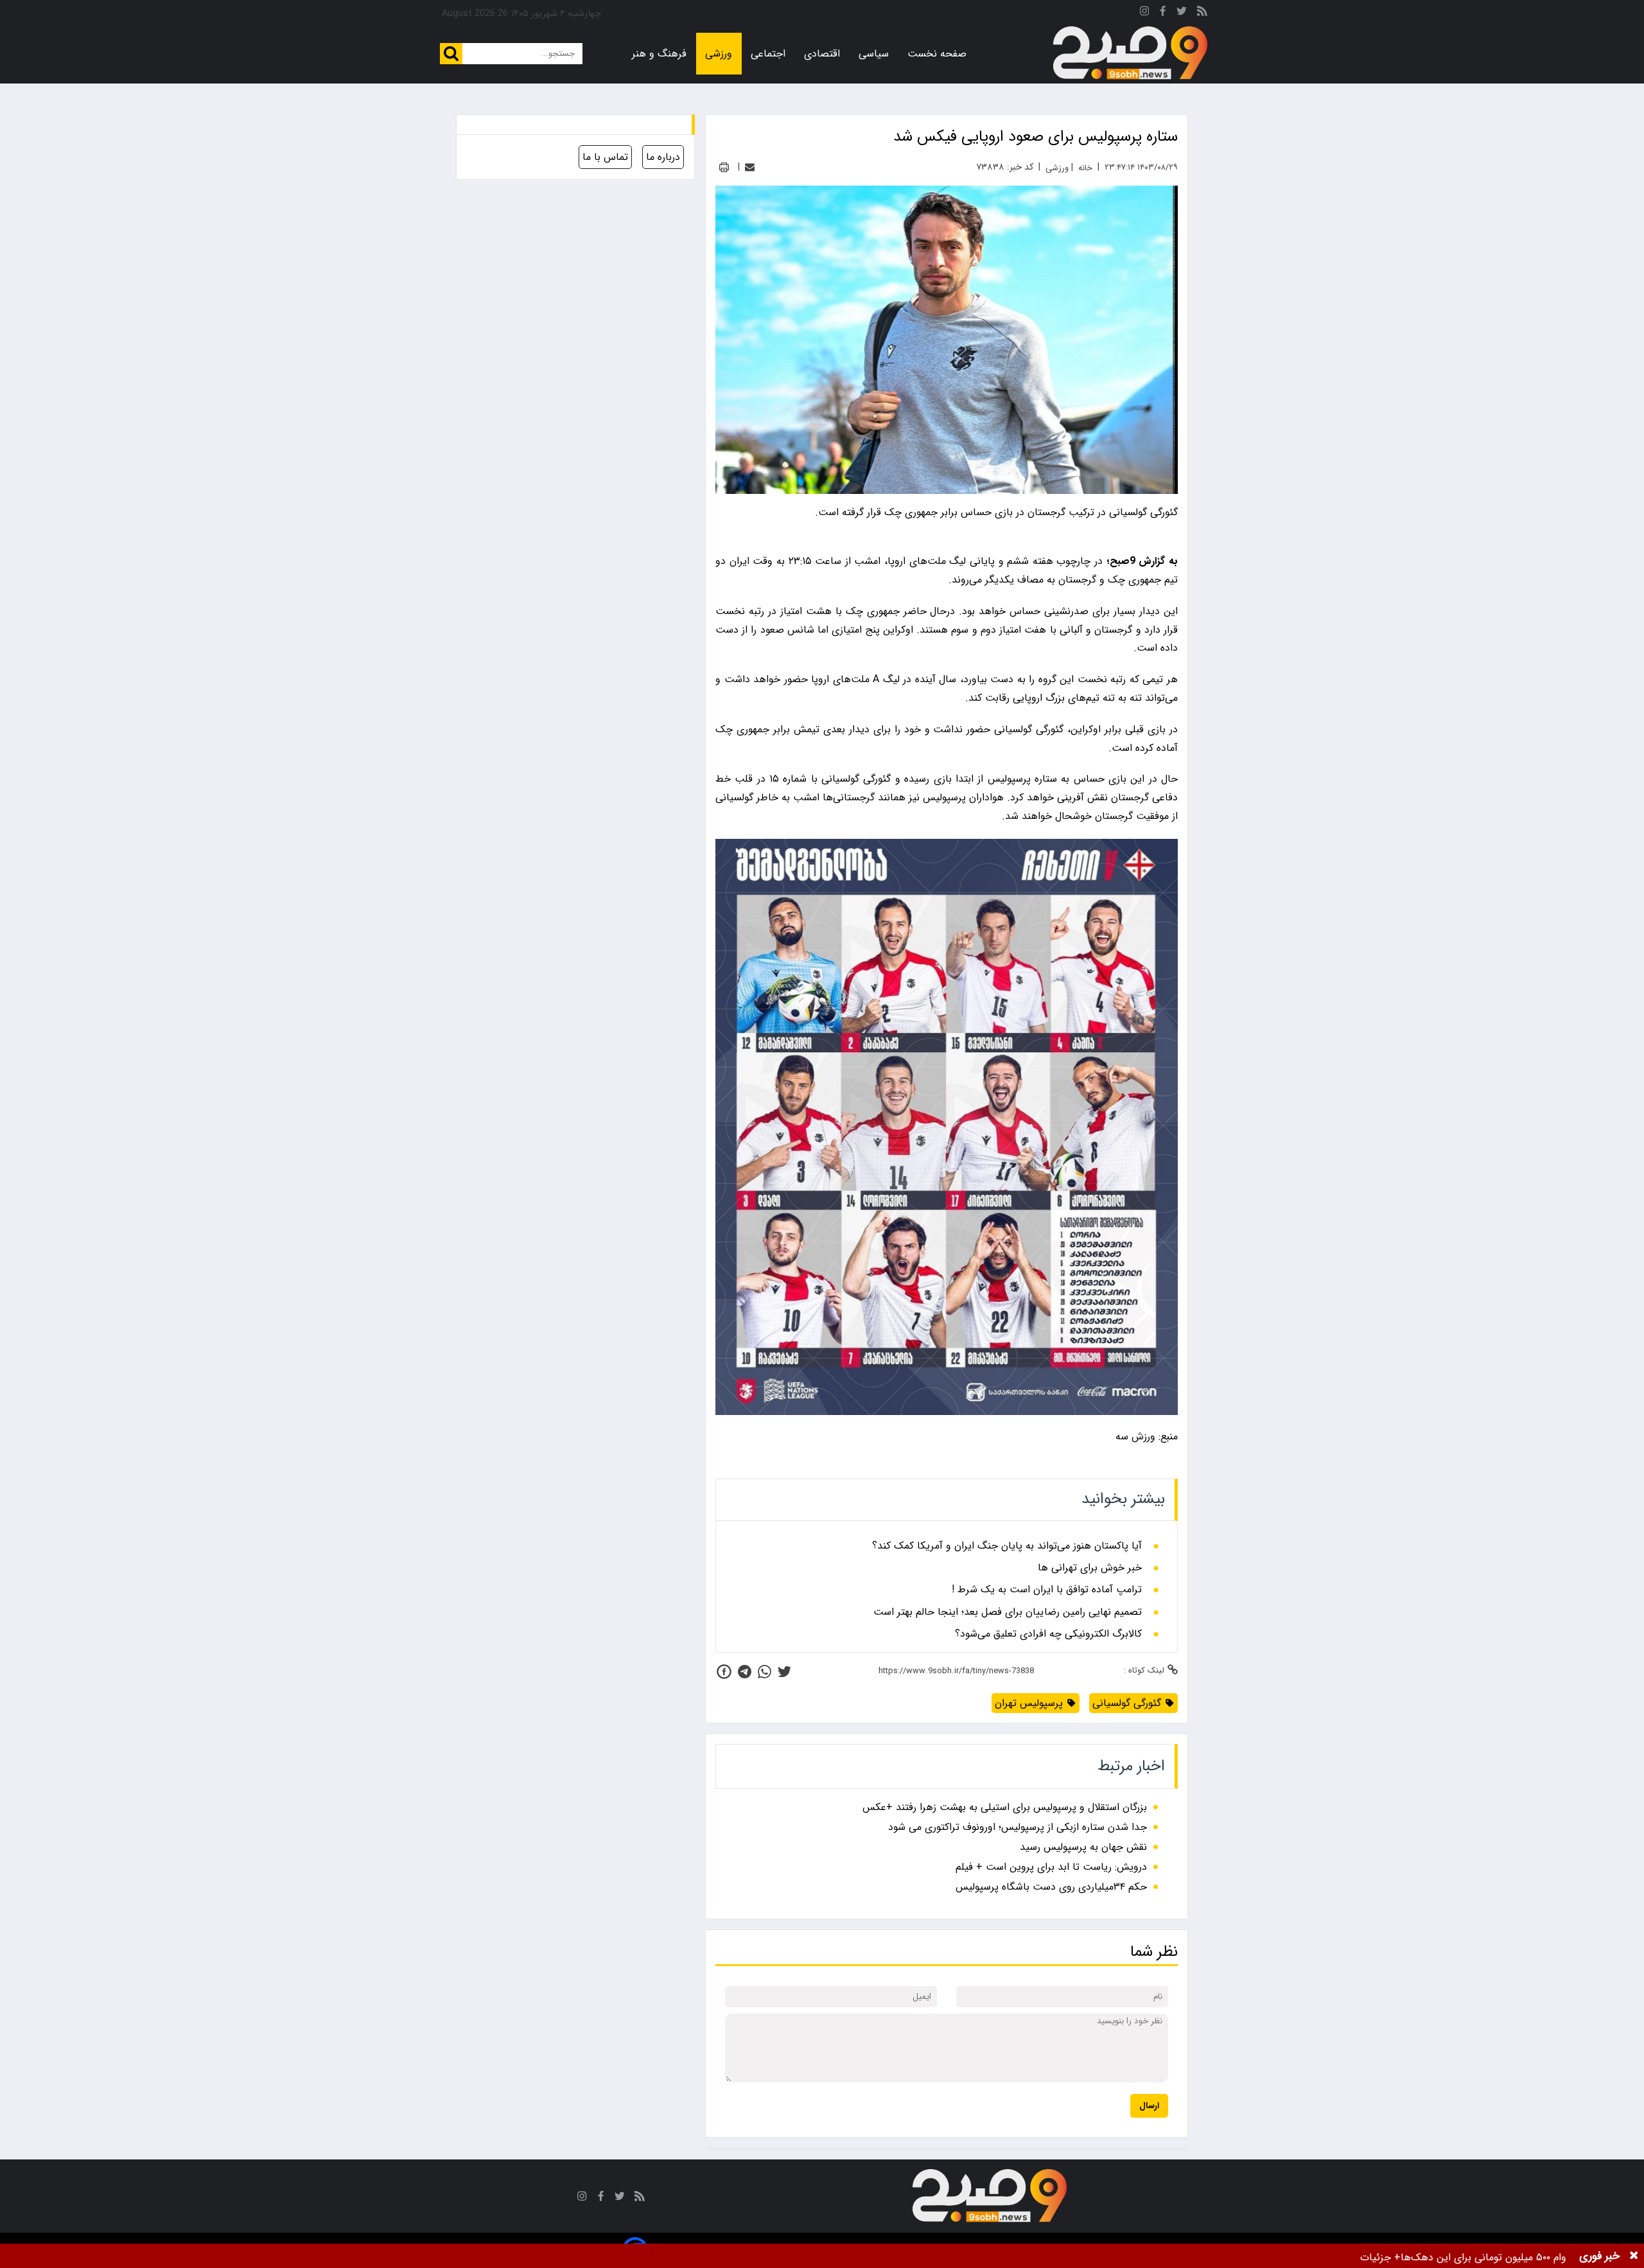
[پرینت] (724, 167)
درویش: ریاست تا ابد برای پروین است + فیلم (1051, 1867)
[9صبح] (1130, 53)
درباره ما (663, 157)
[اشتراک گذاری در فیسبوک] (724, 1672)
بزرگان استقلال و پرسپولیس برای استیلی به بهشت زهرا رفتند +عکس (1005, 1807)
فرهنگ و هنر (659, 54)
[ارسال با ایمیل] (750, 167)
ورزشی (719, 54)
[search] (451, 54)
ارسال (1149, 2106)
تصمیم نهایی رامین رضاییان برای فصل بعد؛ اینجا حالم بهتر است (1008, 1612)
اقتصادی (822, 54)
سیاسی (874, 54)
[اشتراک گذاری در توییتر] (784, 1672)
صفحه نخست (937, 54)
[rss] (1202, 13)
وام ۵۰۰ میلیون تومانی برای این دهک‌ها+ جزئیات (1463, 2257)
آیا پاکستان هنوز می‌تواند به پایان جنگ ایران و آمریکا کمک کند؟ (1007, 1546)
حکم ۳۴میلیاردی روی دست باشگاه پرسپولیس (1051, 1887)
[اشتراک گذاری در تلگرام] (745, 1672)
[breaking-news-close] (1634, 2256)
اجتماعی (768, 54)
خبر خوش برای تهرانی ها (1090, 1568)
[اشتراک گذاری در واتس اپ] (765, 1672)
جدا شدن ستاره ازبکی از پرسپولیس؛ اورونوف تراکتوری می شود (1018, 1827)
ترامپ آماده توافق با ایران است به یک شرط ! (1047, 1590)
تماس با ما (605, 157)
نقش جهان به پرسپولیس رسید (1083, 1847)
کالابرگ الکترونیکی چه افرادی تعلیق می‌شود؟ (1048, 1634)
